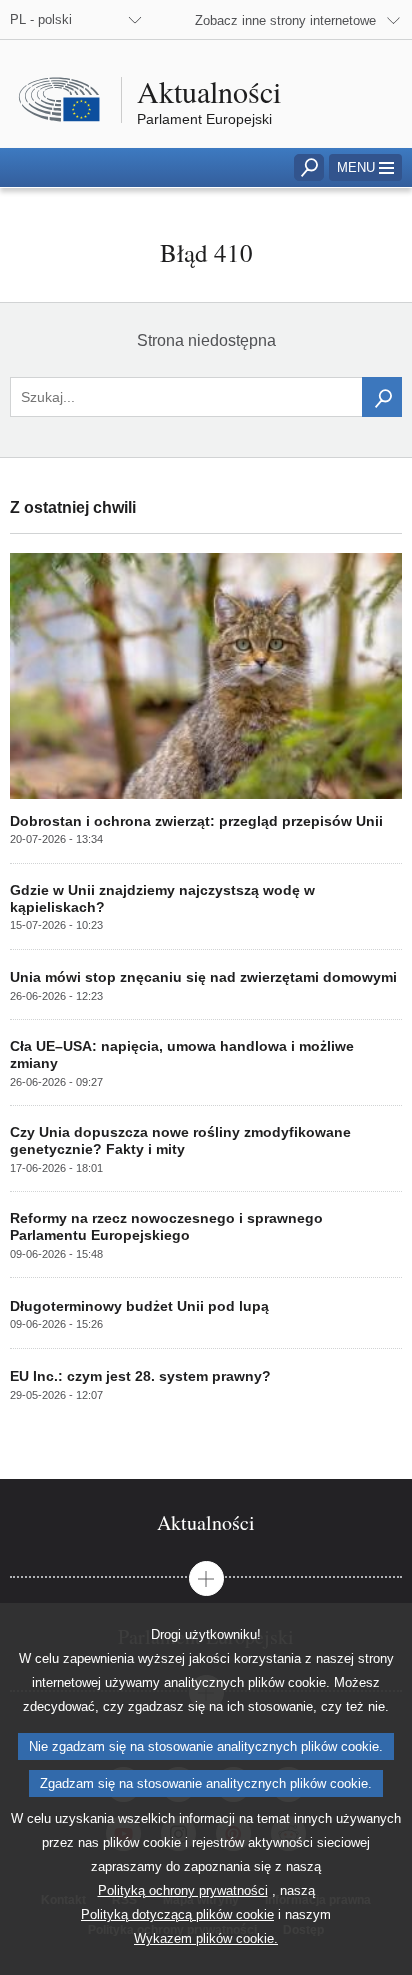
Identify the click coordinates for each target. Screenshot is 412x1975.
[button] (365, 167)
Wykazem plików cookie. (206, 1938)
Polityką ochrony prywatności (183, 1890)
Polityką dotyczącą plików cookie (177, 1914)
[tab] (206, 1522)
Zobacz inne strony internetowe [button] (285, 20)
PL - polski (41, 19)
